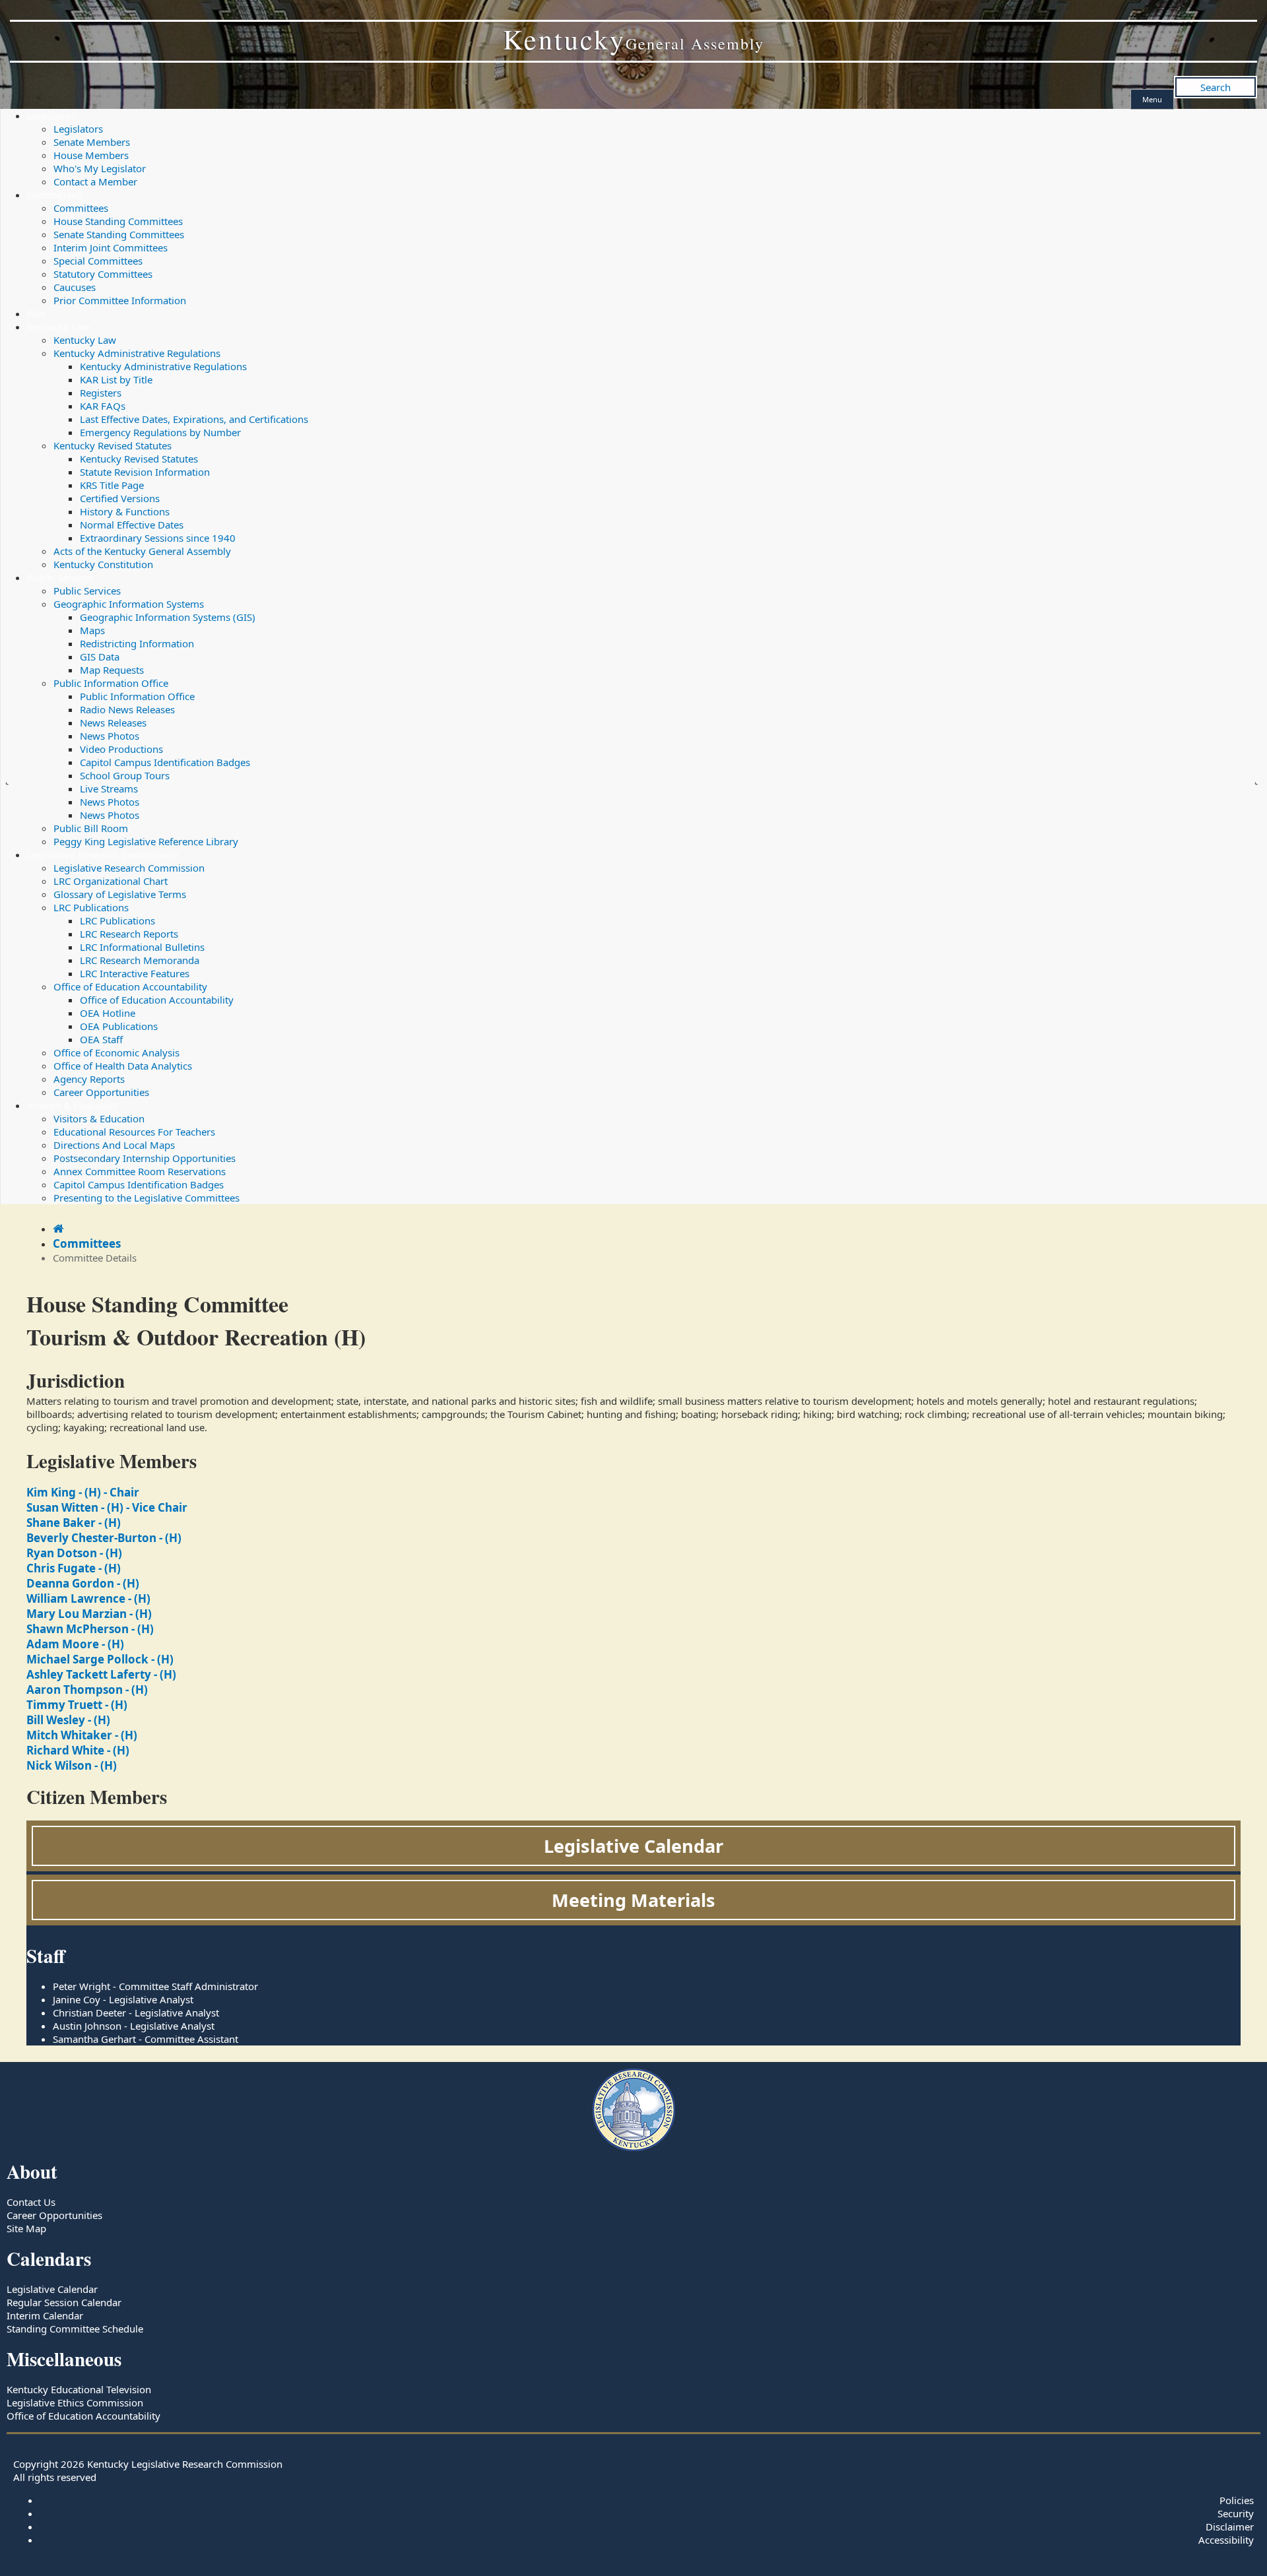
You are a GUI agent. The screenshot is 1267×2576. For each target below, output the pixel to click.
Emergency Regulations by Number (160, 432)
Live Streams (109, 789)
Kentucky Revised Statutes (113, 445)
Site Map (26, 2228)
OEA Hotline (108, 1013)
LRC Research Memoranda (140, 960)
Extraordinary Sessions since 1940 (158, 538)
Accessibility (1226, 2540)
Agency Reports (89, 1079)
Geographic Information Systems (129, 604)
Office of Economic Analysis (116, 1052)
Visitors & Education (73, 1105)
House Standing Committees (118, 221)
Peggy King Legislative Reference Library (146, 841)
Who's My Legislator (100, 168)
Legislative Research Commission (103, 854)
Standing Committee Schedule (75, 2329)
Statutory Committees (103, 274)
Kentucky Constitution (103, 564)
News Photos (110, 736)
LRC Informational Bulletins (142, 947)
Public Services (61, 577)
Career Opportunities (101, 1092)
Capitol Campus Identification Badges (165, 762)
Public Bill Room (91, 828)
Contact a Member (95, 181)
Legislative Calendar (633, 1846)
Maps (92, 630)
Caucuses (75, 287)
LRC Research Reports (129, 934)
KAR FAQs (103, 406)
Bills (37, 313)
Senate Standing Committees (119, 234)
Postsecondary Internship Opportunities (145, 1158)
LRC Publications (91, 907)
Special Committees (98, 261)
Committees (54, 195)
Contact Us (31, 2202)
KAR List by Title (116, 379)
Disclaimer (1230, 2527)
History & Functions (125, 511)
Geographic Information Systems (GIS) (168, 617)
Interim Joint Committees (111, 247)
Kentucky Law (58, 327)
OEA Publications (119, 1026)
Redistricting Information (137, 643)
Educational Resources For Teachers (134, 1132)
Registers (101, 393)
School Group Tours (125, 775)
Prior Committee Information (120, 300)
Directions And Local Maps (114, 1145)
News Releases (113, 723)
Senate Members (92, 142)
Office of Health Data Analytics (123, 1066)
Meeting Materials (633, 1900)
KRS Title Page (112, 485)
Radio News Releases (127, 709)
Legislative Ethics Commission (75, 2402)
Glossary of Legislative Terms (120, 894)
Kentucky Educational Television (79, 2389)
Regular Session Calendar (64, 2302)
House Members (91, 155)
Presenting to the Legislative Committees (146, 1198)
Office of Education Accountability (130, 986)
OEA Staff (101, 1039)
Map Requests (112, 670)
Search (1216, 87)
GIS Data (100, 657)
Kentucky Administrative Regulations (137, 353)
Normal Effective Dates (132, 525)
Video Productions (121, 749)
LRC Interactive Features (135, 973)
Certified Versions (120, 498)
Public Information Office (111, 683)
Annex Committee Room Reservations (140, 1171)
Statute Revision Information (145, 472)
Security (1236, 2513)
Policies (1237, 2500)
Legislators (52, 115)
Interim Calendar (45, 2315)
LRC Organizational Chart (111, 881)
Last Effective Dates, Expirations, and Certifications (194, 419)
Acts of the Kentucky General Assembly (142, 551)
